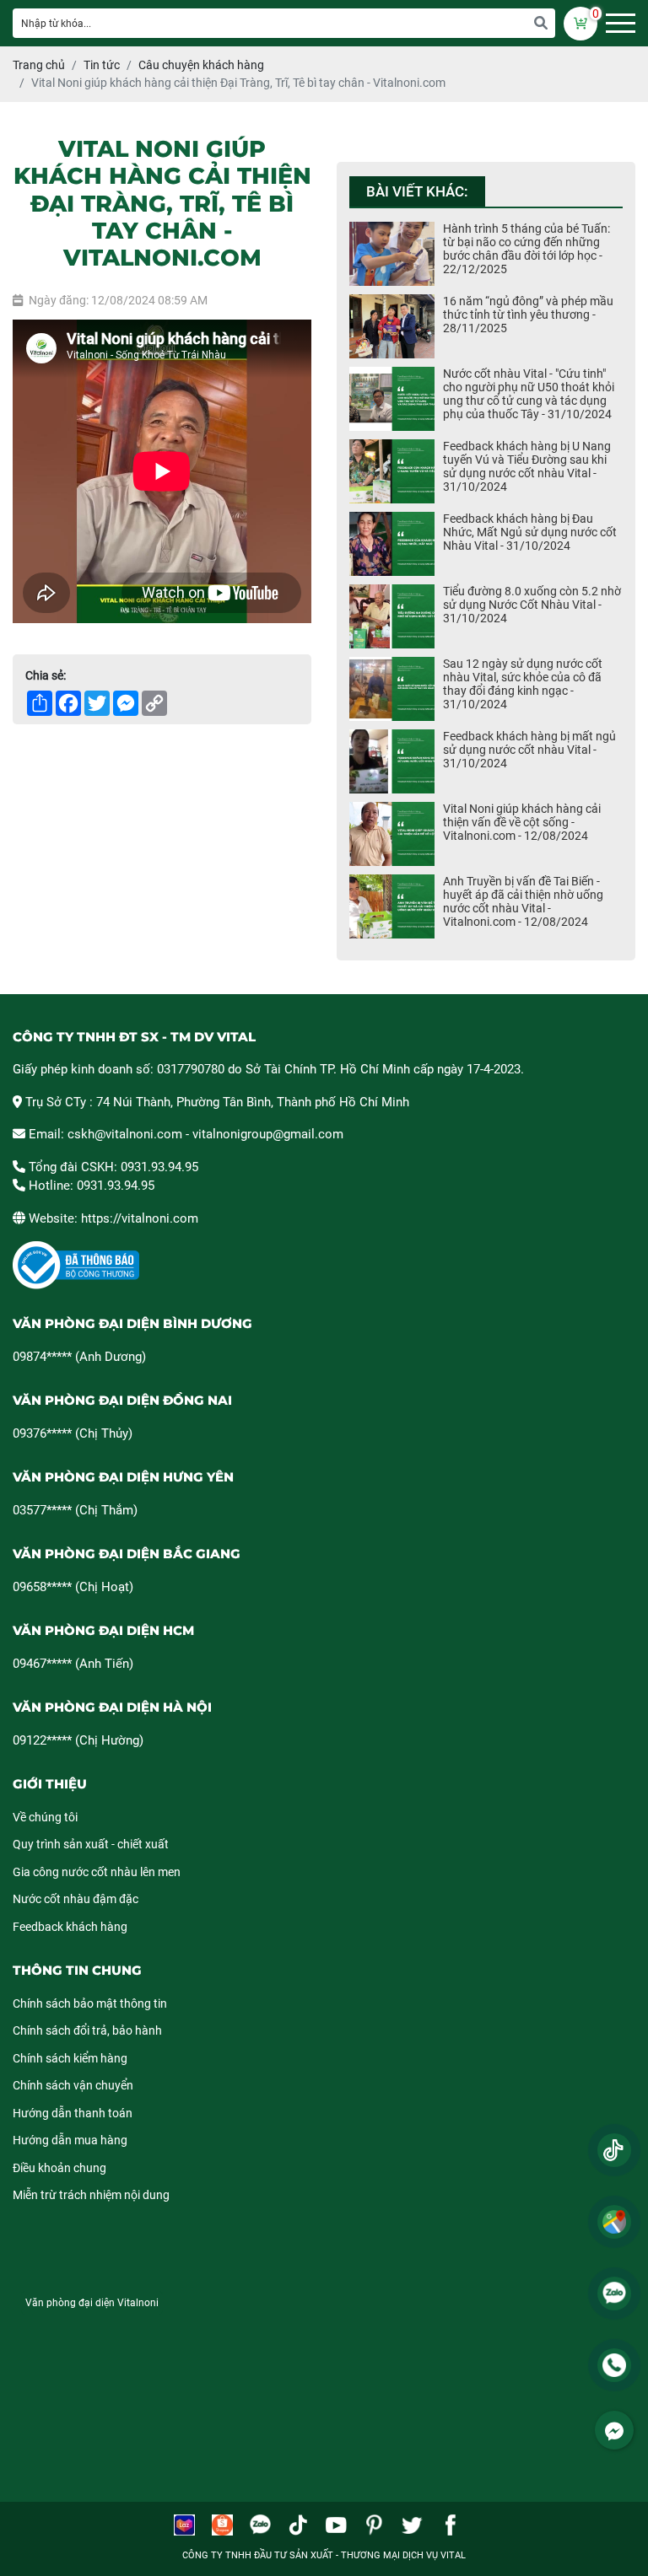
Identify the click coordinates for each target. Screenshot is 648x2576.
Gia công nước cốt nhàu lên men (97, 1872)
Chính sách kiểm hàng (70, 2058)
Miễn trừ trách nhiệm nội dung (91, 2195)
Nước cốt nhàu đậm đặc (76, 1899)
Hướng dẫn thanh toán (73, 2113)
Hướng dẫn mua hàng (70, 2140)
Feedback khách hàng (70, 1927)
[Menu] (621, 23)
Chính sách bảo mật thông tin (90, 2003)
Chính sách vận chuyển (73, 2085)
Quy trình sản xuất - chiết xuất (91, 1844)
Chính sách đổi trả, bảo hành (87, 2030)
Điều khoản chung (59, 2168)
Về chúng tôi (45, 1817)
